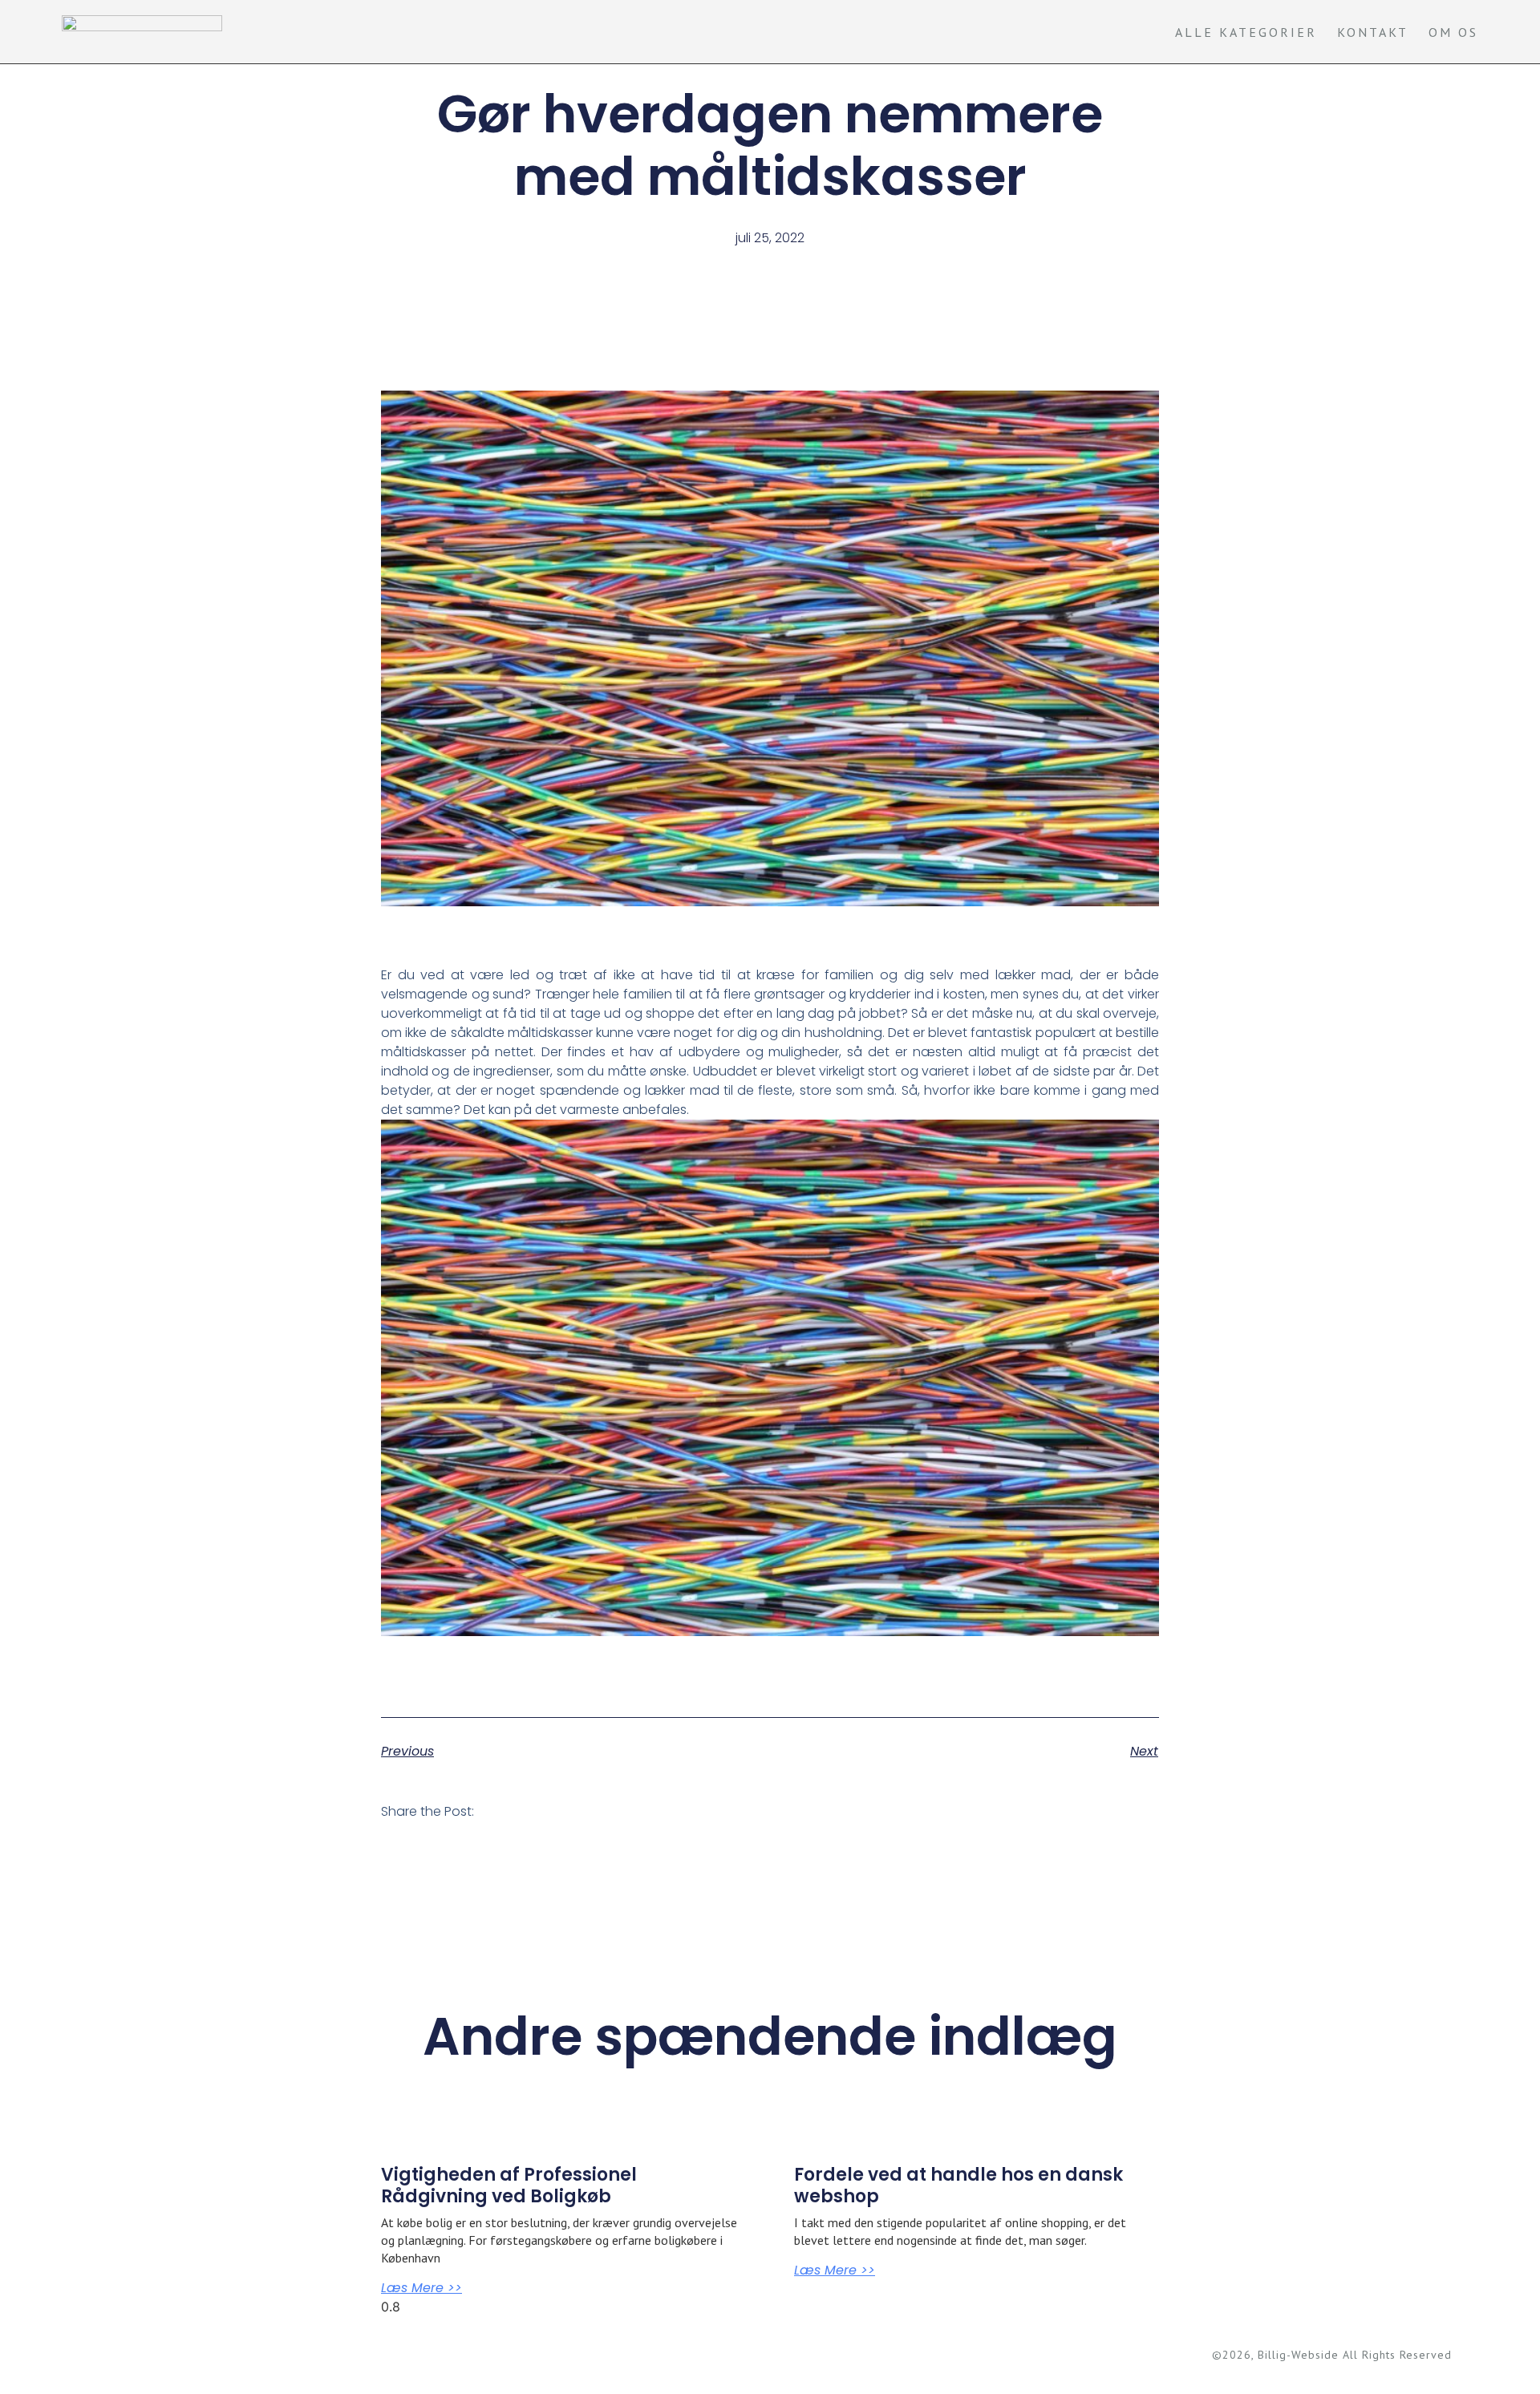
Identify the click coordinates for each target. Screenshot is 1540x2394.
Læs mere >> (421, 2288)
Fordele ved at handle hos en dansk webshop (958, 2185)
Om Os (1453, 32)
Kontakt (1373, 32)
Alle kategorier (1246, 32)
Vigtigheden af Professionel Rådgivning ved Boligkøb (509, 2185)
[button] (500, 1815)
